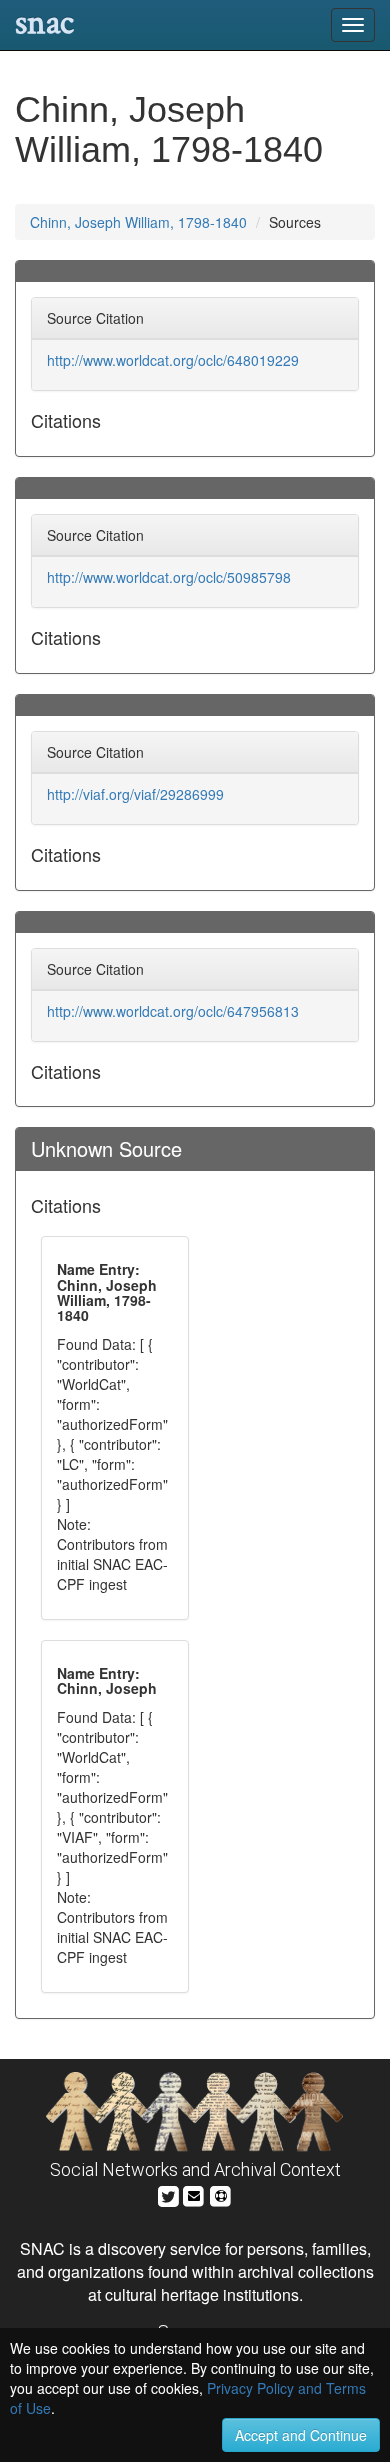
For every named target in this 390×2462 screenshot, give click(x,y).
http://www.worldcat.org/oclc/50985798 (169, 577)
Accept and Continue (301, 2435)
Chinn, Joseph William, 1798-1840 (138, 222)
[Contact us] (194, 2193)
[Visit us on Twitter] (168, 2193)
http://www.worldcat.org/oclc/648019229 (173, 360)
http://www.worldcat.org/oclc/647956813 (173, 1011)
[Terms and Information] (221, 2193)
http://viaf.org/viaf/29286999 (135, 794)
